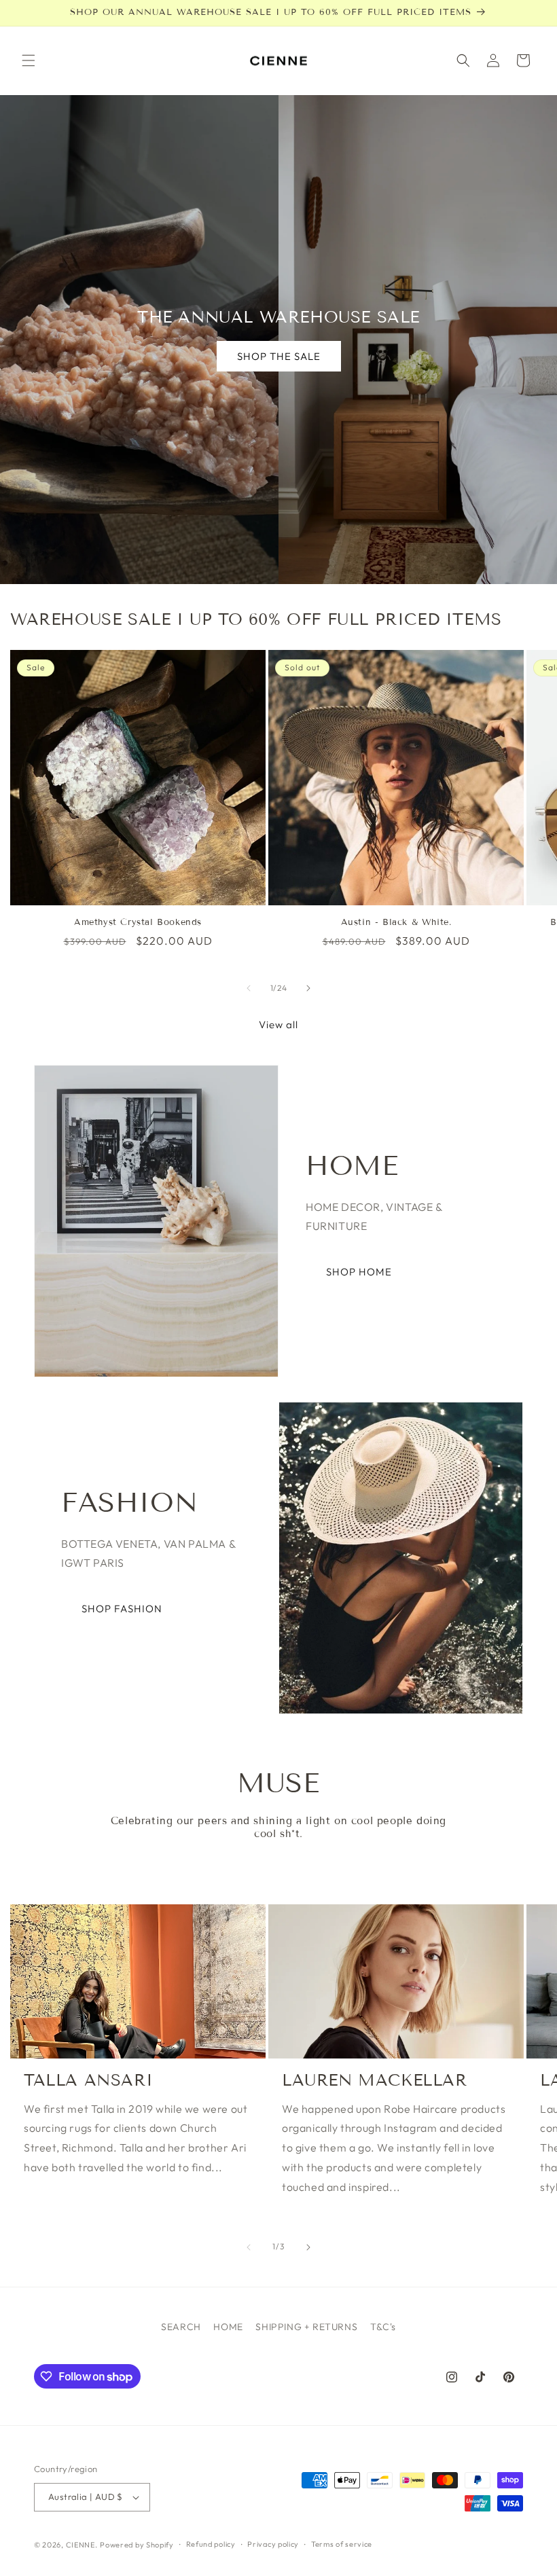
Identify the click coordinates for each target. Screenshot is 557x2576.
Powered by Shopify (137, 2545)
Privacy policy (273, 2544)
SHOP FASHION (122, 1609)
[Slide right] (308, 988)
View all (278, 1024)
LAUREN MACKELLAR (375, 2080)
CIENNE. (82, 2545)
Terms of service (342, 2544)
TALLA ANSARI (88, 2080)
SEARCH (181, 2327)
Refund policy (211, 2544)
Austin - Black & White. (396, 922)
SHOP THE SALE (279, 356)
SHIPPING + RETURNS (306, 2327)
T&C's (383, 2327)
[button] (29, 60)
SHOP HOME (359, 1272)
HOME (228, 2327)
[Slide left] (249, 988)
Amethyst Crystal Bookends (138, 922)
